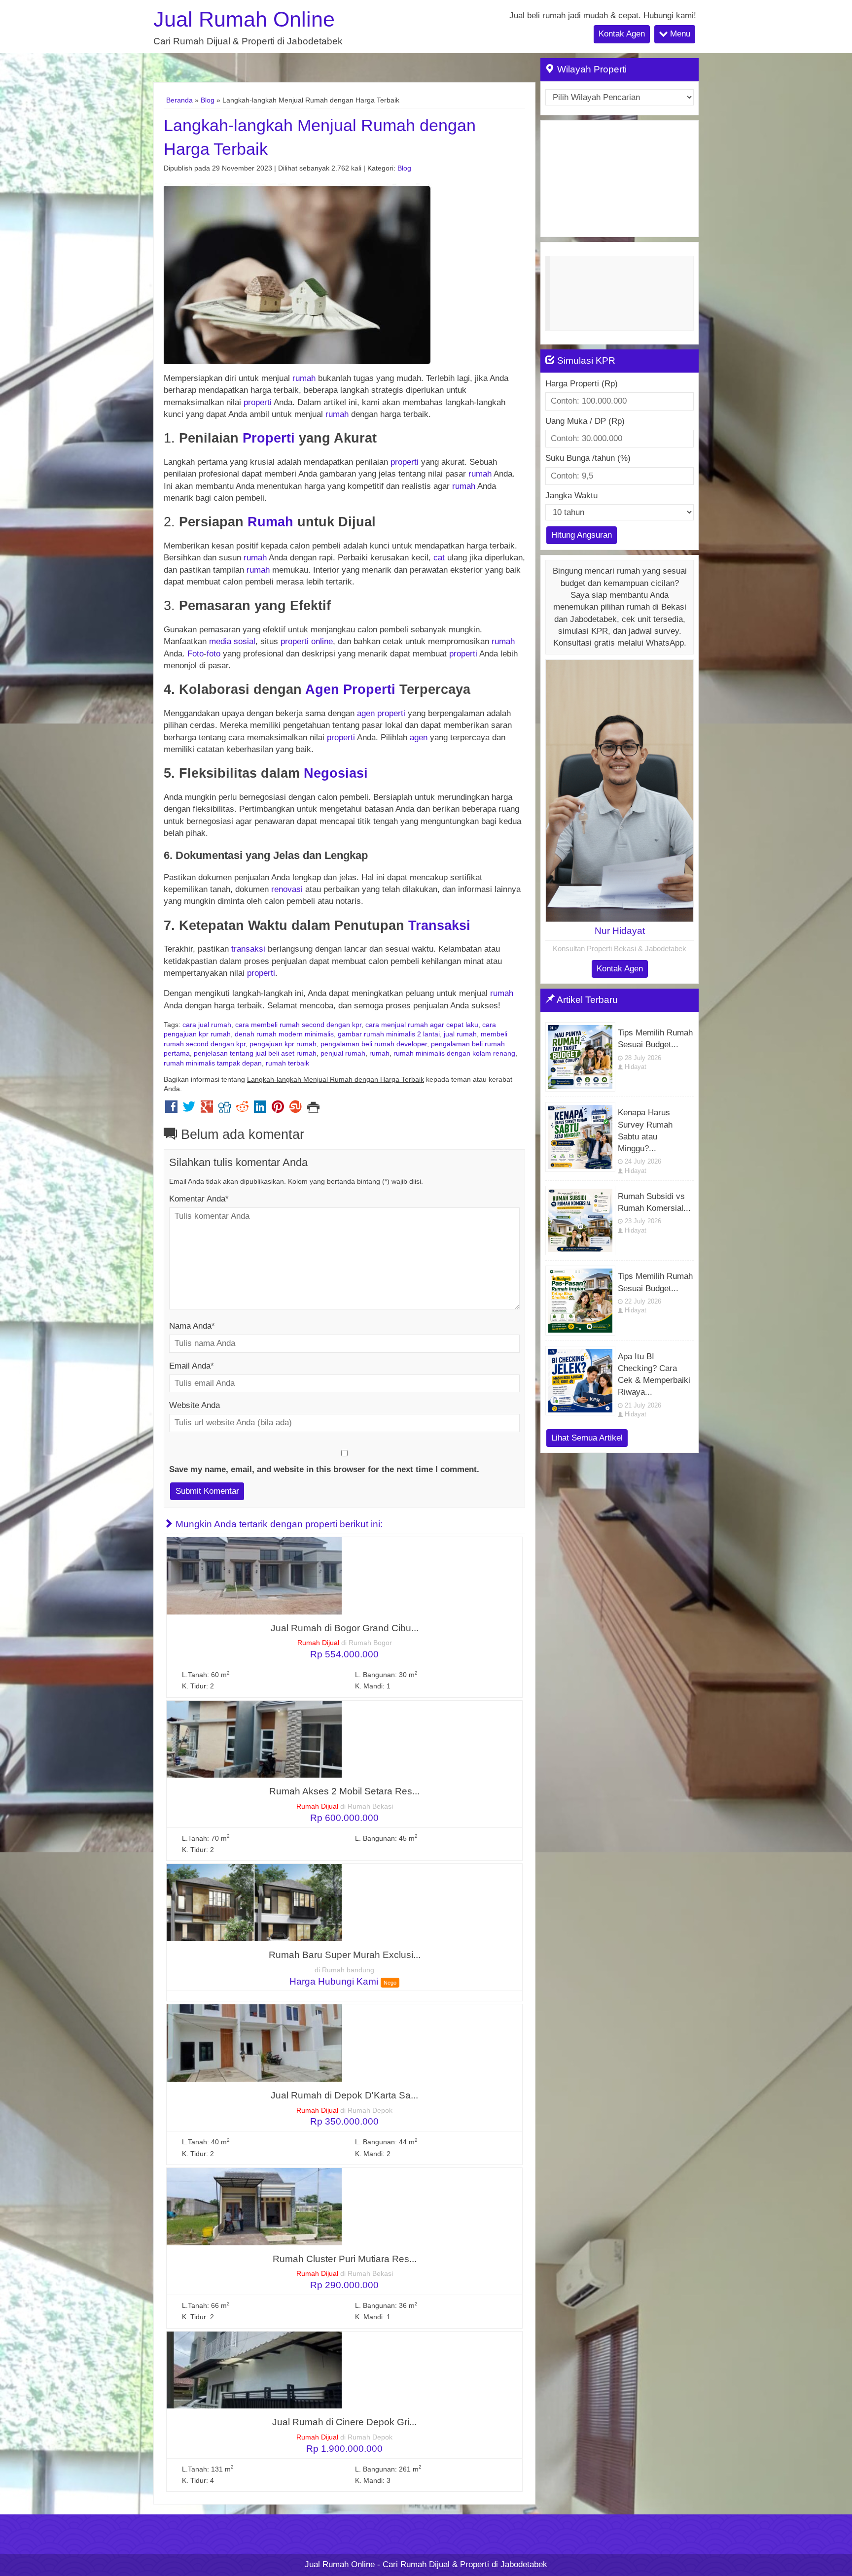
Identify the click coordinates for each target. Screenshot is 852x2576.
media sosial (232, 641)
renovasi (287, 889)
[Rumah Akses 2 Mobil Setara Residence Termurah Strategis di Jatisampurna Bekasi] (254, 1738)
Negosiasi (336, 773)
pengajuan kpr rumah (283, 1044)
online (322, 641)
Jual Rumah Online (244, 19)
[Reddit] (242, 1109)
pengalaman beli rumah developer (374, 1044)
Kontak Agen (622, 34)
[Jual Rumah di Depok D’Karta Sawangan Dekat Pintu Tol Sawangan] (254, 2043)
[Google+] (207, 1109)
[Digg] (225, 1109)
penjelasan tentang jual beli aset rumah (255, 1053)
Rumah (270, 522)
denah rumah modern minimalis (284, 1034)
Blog (208, 100)
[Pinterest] (278, 1109)
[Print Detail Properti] (313, 1109)
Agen (322, 689)
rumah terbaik (287, 1063)
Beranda (179, 100)
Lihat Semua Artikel (587, 1438)
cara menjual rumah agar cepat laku (422, 1025)
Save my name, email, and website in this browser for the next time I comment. (324, 1469)
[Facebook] (171, 1109)
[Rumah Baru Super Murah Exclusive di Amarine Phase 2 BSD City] (254, 1902)
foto (213, 654)
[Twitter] (189, 1109)
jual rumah (460, 1034)
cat (439, 558)
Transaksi (439, 925)
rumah (304, 378)
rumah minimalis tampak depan (213, 1063)
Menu (679, 34)
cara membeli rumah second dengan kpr (298, 1025)
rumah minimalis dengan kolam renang (454, 1053)
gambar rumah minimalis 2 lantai (389, 1034)
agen (366, 713)
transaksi (248, 949)
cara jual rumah (207, 1025)
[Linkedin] (260, 1109)
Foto (195, 654)
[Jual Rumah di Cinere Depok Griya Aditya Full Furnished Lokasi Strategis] (254, 2369)
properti (258, 402)
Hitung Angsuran (582, 535)
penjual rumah (343, 1053)
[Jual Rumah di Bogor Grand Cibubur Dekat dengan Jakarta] (254, 1575)
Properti (269, 438)
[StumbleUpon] (296, 1109)
